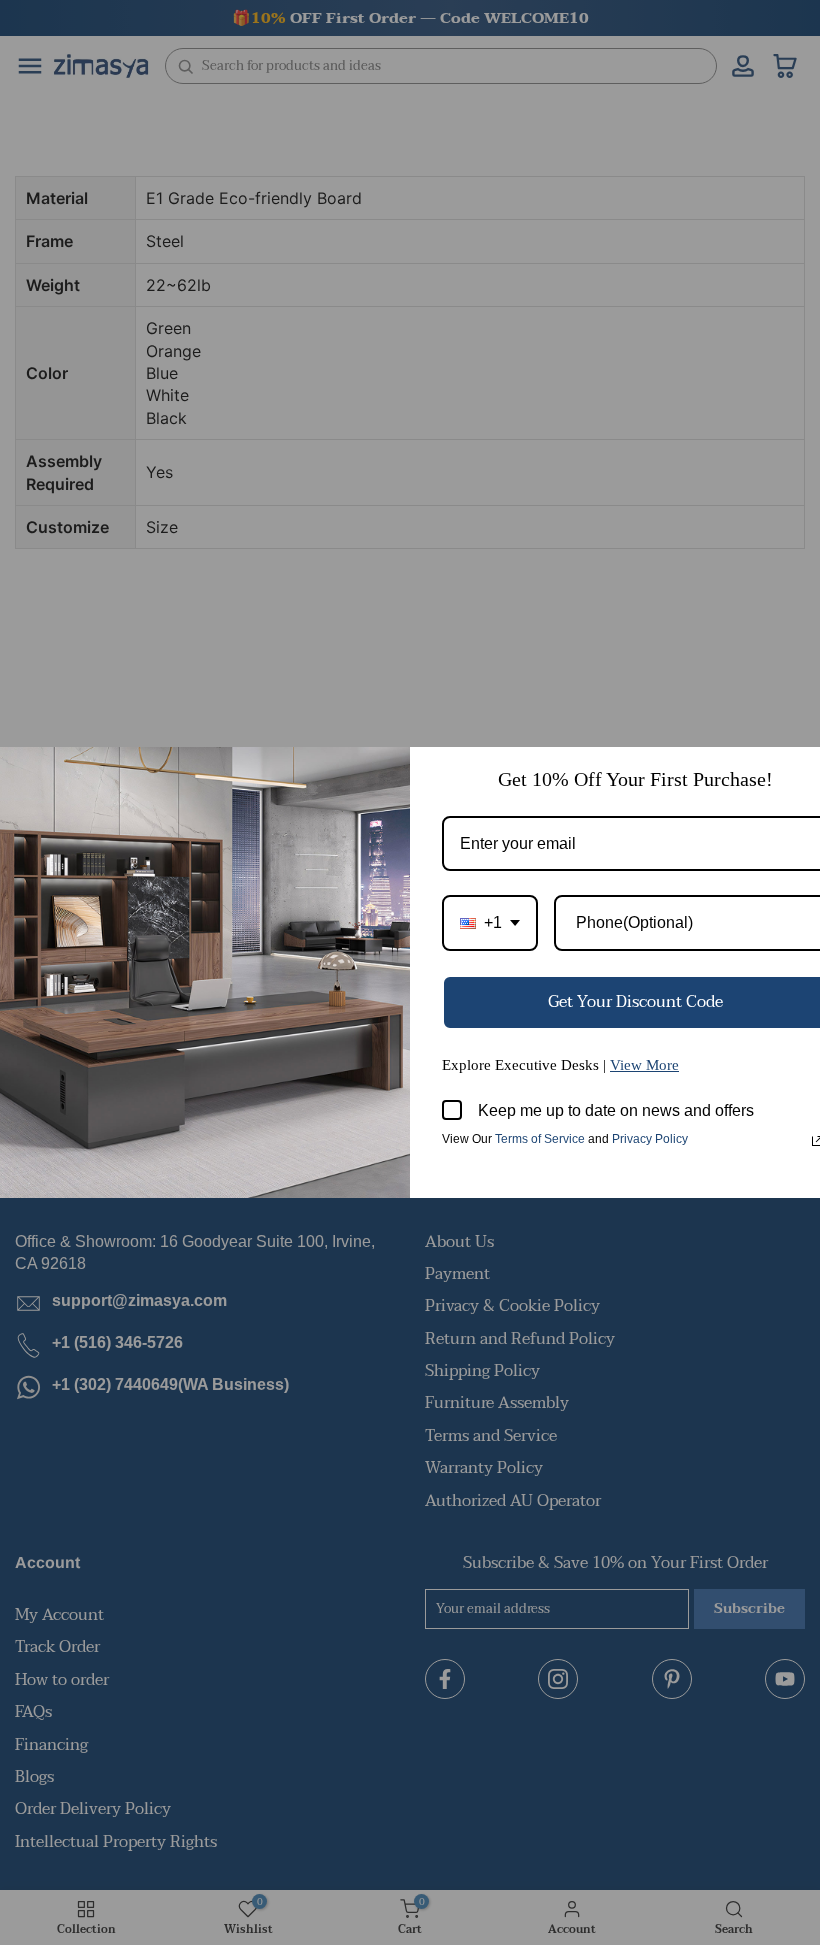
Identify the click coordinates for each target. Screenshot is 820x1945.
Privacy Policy (650, 1139)
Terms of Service (540, 1139)
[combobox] (490, 922)
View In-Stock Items (543, 1746)
